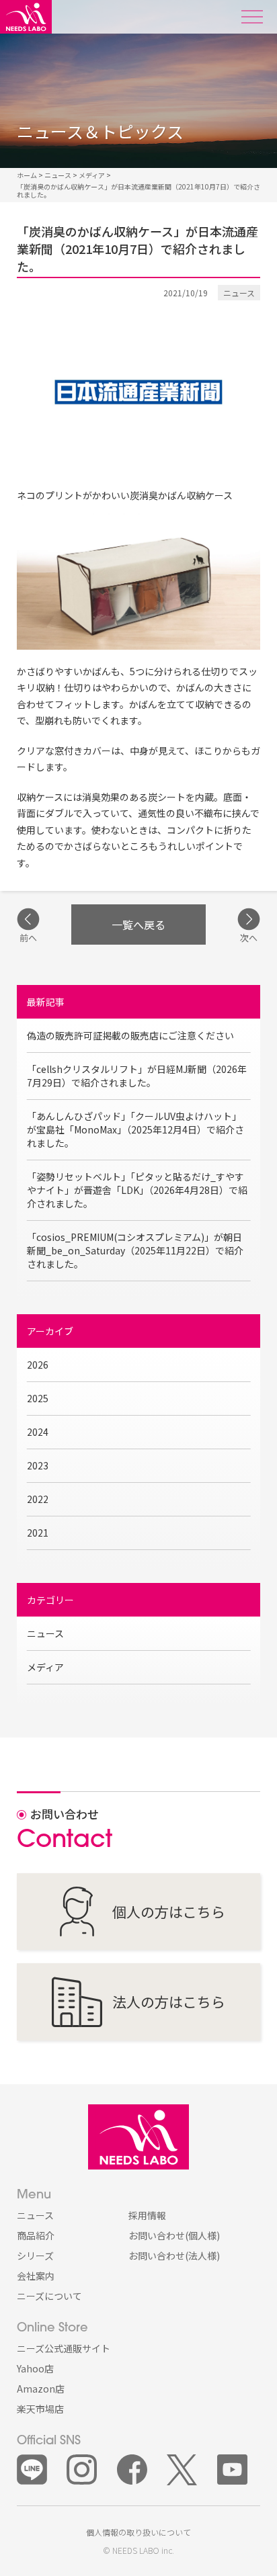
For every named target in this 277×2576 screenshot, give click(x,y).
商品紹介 (36, 2235)
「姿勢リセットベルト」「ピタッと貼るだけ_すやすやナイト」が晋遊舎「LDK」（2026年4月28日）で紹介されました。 (137, 1190)
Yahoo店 (35, 2368)
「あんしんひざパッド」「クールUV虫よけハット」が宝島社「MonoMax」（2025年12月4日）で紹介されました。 (135, 1129)
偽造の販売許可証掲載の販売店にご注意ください (130, 1035)
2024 (38, 1432)
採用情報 (147, 2215)
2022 (38, 1499)
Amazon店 (41, 2389)
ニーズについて (49, 2296)
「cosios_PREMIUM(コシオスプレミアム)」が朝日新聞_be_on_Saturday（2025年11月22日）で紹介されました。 (135, 1250)
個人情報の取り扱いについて (138, 2532)
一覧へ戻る (138, 925)
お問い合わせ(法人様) (174, 2256)
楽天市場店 (40, 2409)
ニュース (45, 1633)
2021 (38, 1533)
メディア (45, 1667)
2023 (38, 1465)
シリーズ (35, 2256)
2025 (38, 1398)
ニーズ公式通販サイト (64, 2348)
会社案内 (36, 2276)
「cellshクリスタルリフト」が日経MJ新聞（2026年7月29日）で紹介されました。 (137, 1076)
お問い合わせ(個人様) (174, 2235)
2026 (38, 1365)
